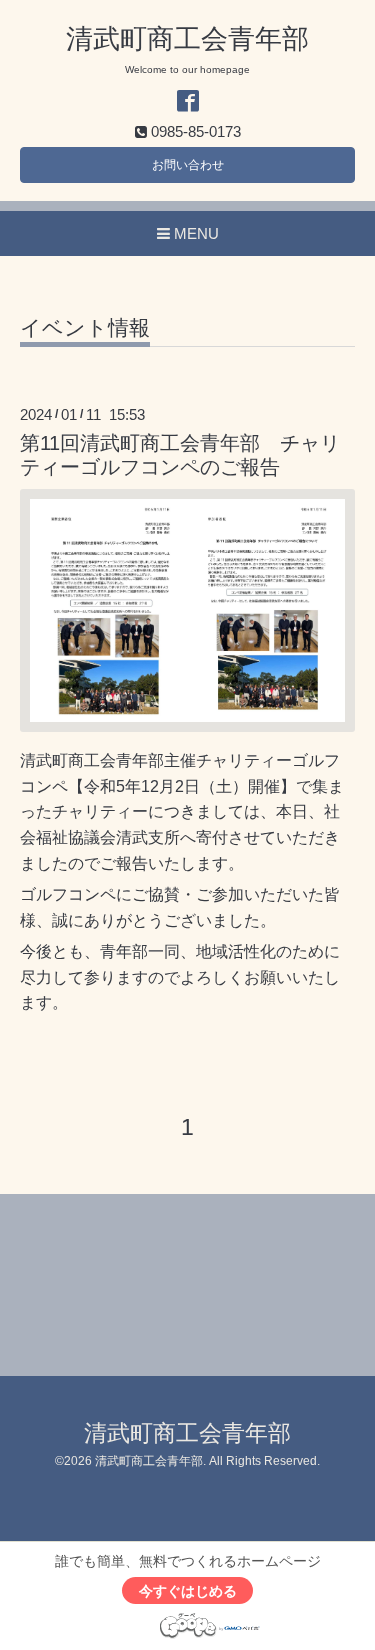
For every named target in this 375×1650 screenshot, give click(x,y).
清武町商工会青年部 (187, 39)
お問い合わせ (188, 165)
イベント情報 (85, 328)
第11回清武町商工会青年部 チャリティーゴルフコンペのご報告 (180, 454)
